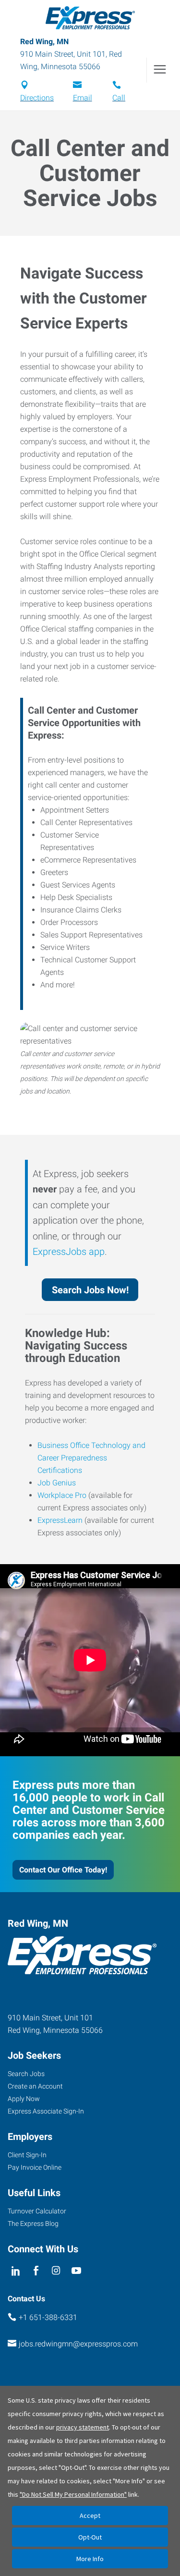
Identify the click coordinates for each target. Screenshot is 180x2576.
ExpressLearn (60, 1520)
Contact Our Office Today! (63, 1870)
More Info (90, 2559)
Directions (37, 98)
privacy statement (83, 2427)
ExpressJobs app (69, 1252)
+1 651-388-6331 (48, 2317)
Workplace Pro (62, 1495)
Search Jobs (26, 2074)
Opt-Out (90, 2537)
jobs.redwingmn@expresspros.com (78, 2344)
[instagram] (56, 2271)
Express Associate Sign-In (46, 2111)
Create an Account (35, 2086)
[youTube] (77, 2271)
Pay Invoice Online (35, 2167)
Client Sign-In (27, 2155)
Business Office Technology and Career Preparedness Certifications (91, 1458)
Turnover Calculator (37, 2211)
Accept (90, 2515)
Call (119, 98)
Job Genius (57, 1483)
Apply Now (24, 2099)
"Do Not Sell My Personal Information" (73, 2494)
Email (83, 98)
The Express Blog (33, 2224)
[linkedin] (16, 2271)
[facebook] (36, 2271)
